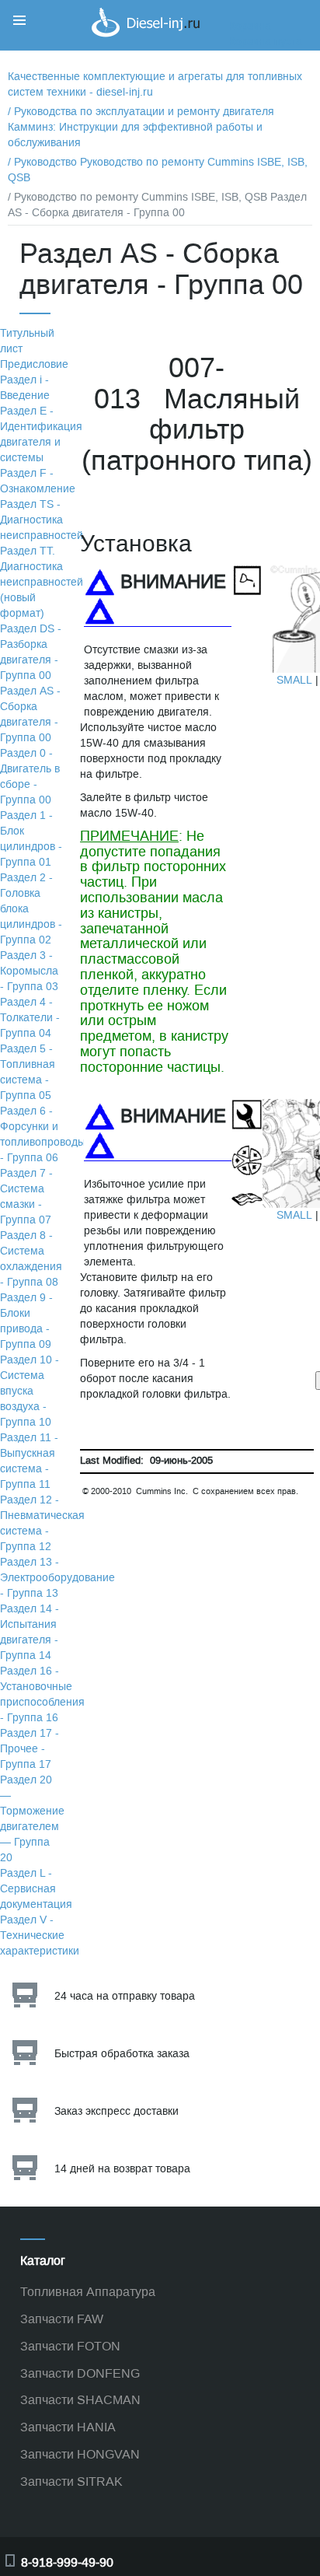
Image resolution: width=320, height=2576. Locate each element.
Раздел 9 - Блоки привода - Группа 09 (26, 1321)
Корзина (250, 26)
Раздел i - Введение (25, 388)
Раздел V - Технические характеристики (40, 1935)
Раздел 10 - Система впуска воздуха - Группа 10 (30, 1391)
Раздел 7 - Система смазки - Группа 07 (26, 1197)
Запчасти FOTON (70, 2346)
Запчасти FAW (62, 2319)
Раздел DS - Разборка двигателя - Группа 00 (31, 652)
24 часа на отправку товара (125, 1996)
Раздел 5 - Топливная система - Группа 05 (28, 1072)
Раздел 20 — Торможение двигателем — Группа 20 (32, 1819)
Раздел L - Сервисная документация (36, 1889)
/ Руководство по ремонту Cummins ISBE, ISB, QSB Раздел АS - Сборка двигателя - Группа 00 (157, 205)
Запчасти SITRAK (71, 2481)
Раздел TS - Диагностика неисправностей (42, 520)
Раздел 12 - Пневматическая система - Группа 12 (42, 1523)
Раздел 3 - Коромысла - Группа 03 (29, 971)
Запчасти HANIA (68, 2427)
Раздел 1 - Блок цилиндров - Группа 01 (31, 839)
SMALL (294, 680)
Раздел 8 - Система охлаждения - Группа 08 (31, 1259)
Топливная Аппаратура (88, 2292)
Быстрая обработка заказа (122, 2054)
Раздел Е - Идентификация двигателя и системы (41, 434)
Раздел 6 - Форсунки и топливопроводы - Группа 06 (43, 1134)
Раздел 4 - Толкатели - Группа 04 (30, 1018)
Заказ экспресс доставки (117, 2111)
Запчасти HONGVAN (80, 2454)
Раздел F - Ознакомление (38, 481)
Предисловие (34, 364)
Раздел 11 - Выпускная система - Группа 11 (29, 1461)
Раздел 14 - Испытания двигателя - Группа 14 (30, 1632)
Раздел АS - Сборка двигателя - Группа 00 (30, 714)
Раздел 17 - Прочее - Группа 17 (30, 1749)
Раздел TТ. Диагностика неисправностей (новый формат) (42, 582)
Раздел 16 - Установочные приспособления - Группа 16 (42, 1694)
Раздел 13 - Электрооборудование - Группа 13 (57, 1578)
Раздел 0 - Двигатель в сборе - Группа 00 (30, 777)
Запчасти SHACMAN (80, 2400)
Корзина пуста (266, 42)
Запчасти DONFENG (80, 2373)
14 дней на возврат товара (122, 2169)
